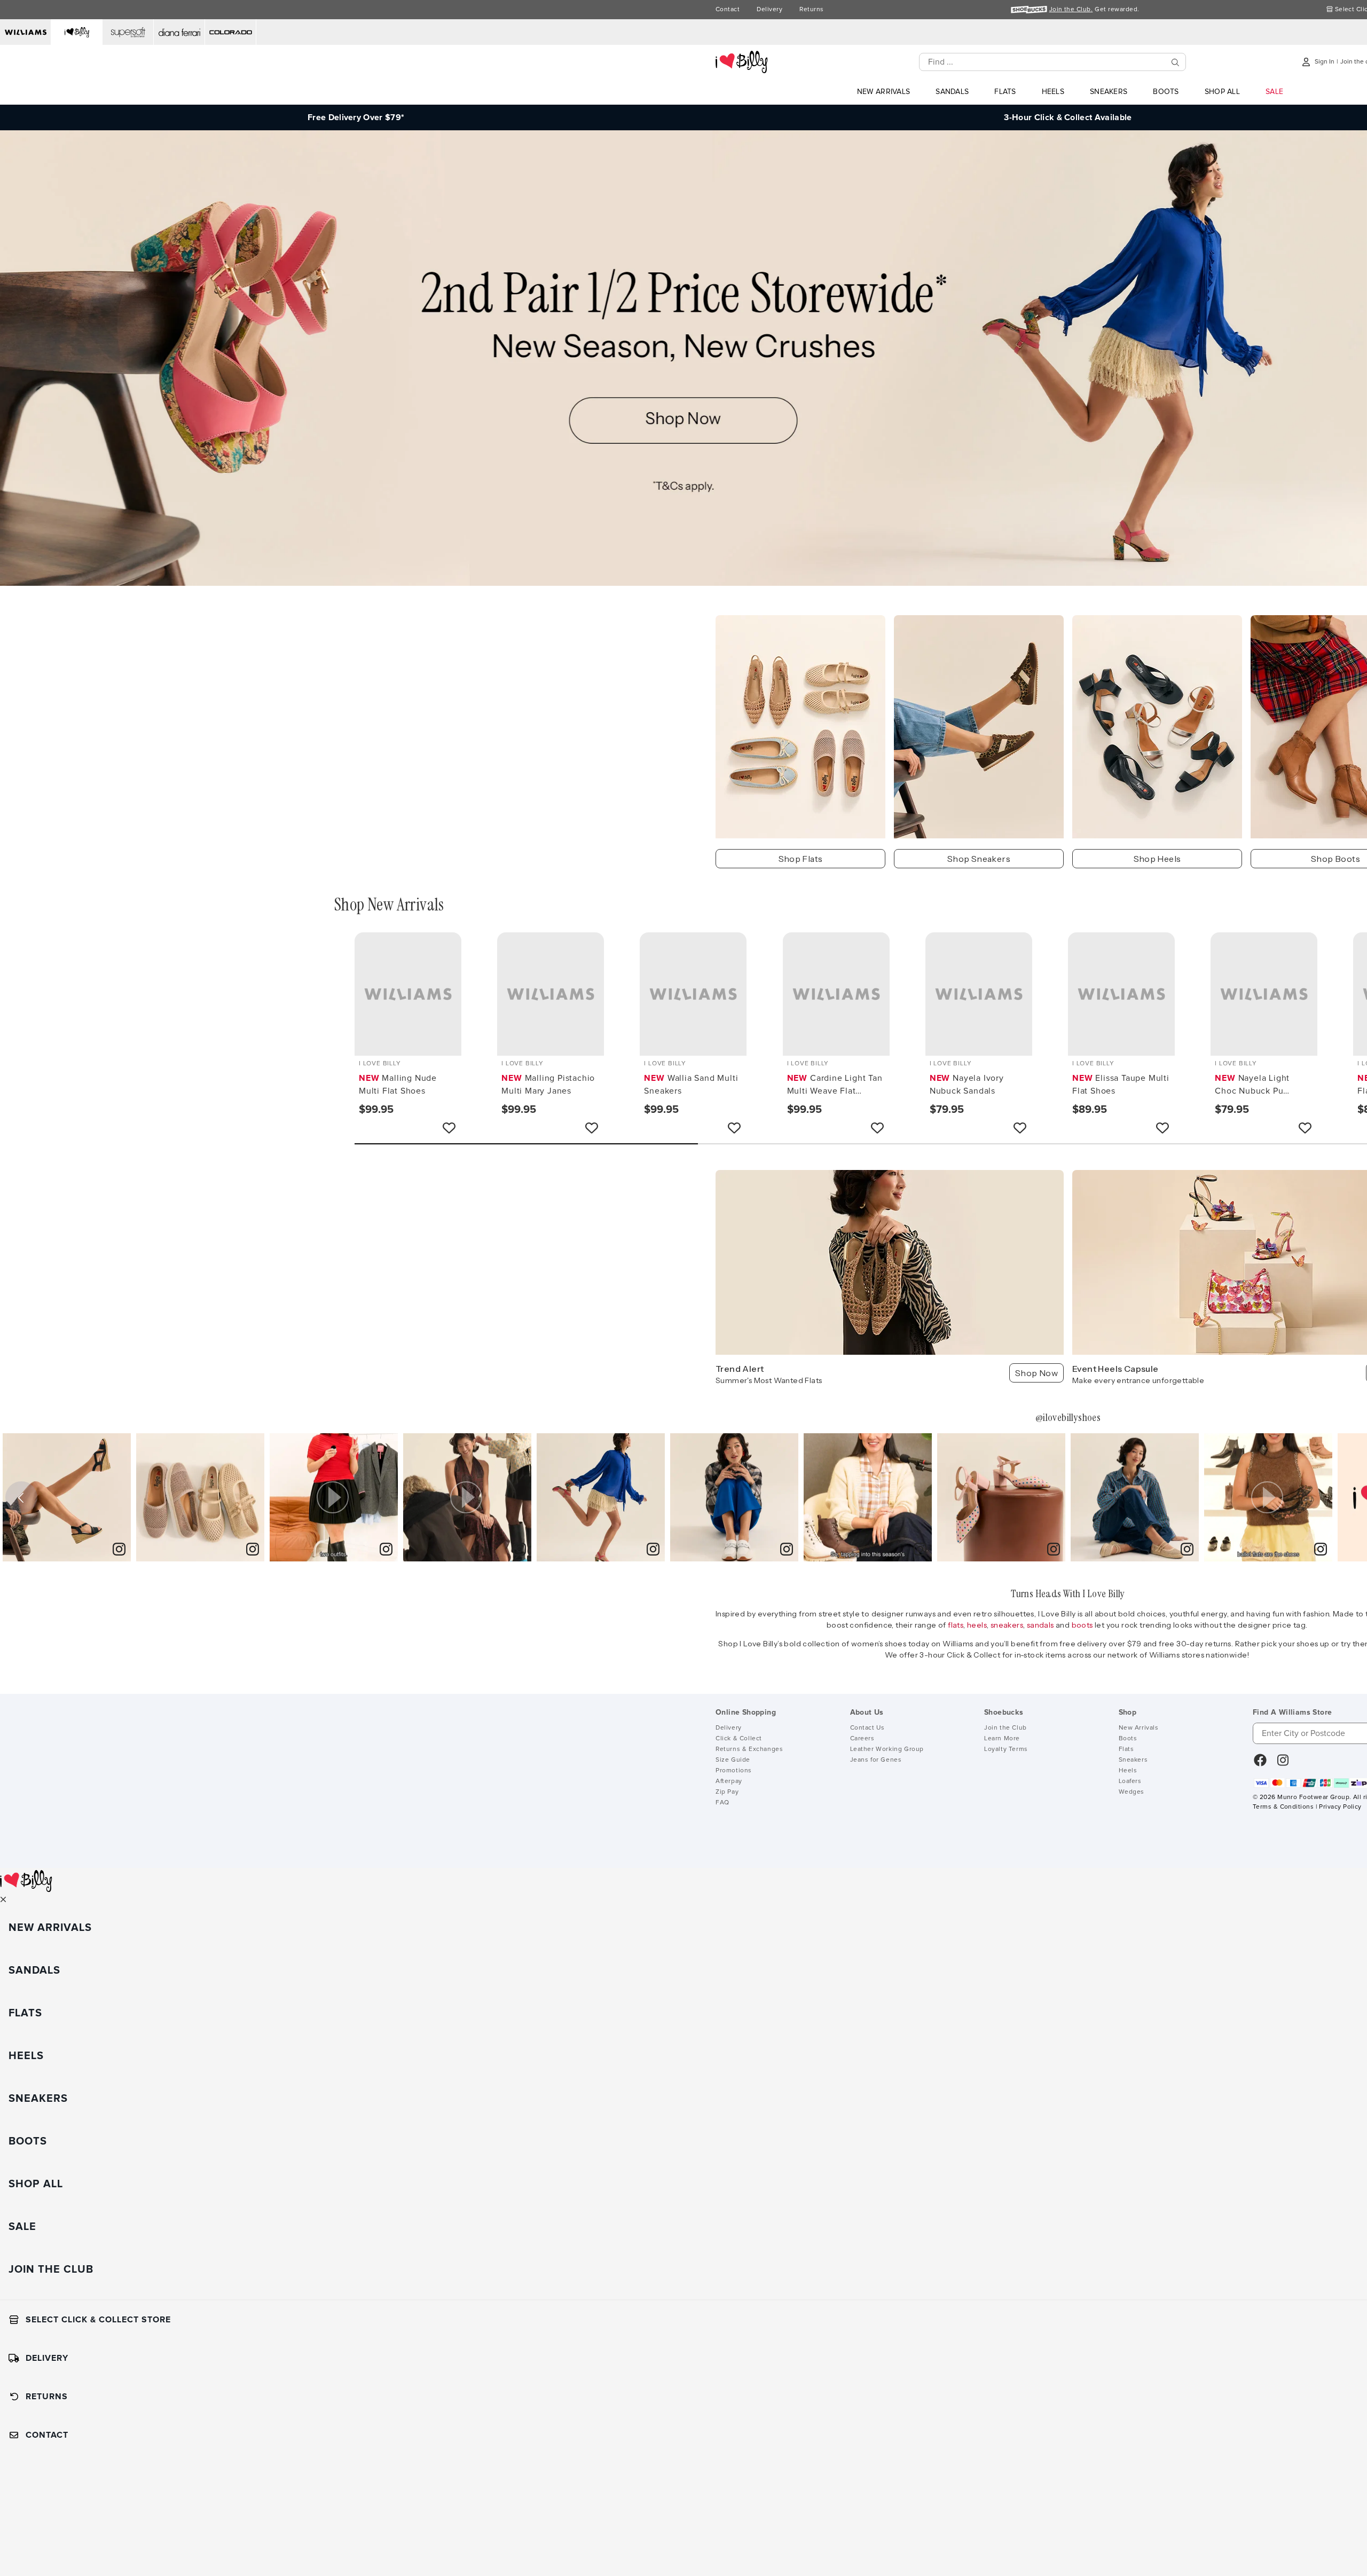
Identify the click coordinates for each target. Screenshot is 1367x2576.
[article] (67, 1497)
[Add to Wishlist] (449, 1128)
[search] (1175, 62)
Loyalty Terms (1006, 1749)
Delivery (769, 10)
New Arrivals (1139, 1728)
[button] (334, 1497)
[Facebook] (1260, 1764)
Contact (728, 10)
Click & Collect (739, 1739)
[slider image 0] (683, 583)
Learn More (1002, 1739)
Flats (1126, 1749)
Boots (1128, 1739)
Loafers (1130, 1781)
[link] (119, 1550)
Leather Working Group (887, 1749)
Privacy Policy (1340, 1807)
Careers (862, 1739)
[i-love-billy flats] (800, 727)
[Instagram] (1283, 1764)
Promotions (734, 1771)
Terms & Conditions (1283, 1807)
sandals (1041, 1625)
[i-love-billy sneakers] (979, 727)
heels (977, 1625)
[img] (67, 1497)
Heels (1128, 1771)
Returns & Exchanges (749, 1749)
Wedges (1132, 1792)
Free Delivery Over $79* (356, 117)
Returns (811, 10)
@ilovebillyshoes (1068, 1417)
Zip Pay (727, 1792)
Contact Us (867, 1728)
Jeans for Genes (876, 1760)
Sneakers (1133, 1760)
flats (956, 1625)
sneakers (1007, 1625)
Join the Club (1005, 1728)
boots (1083, 1625)
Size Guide (733, 1760)
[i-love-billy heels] (1157, 727)
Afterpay (729, 1781)
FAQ (722, 1803)
